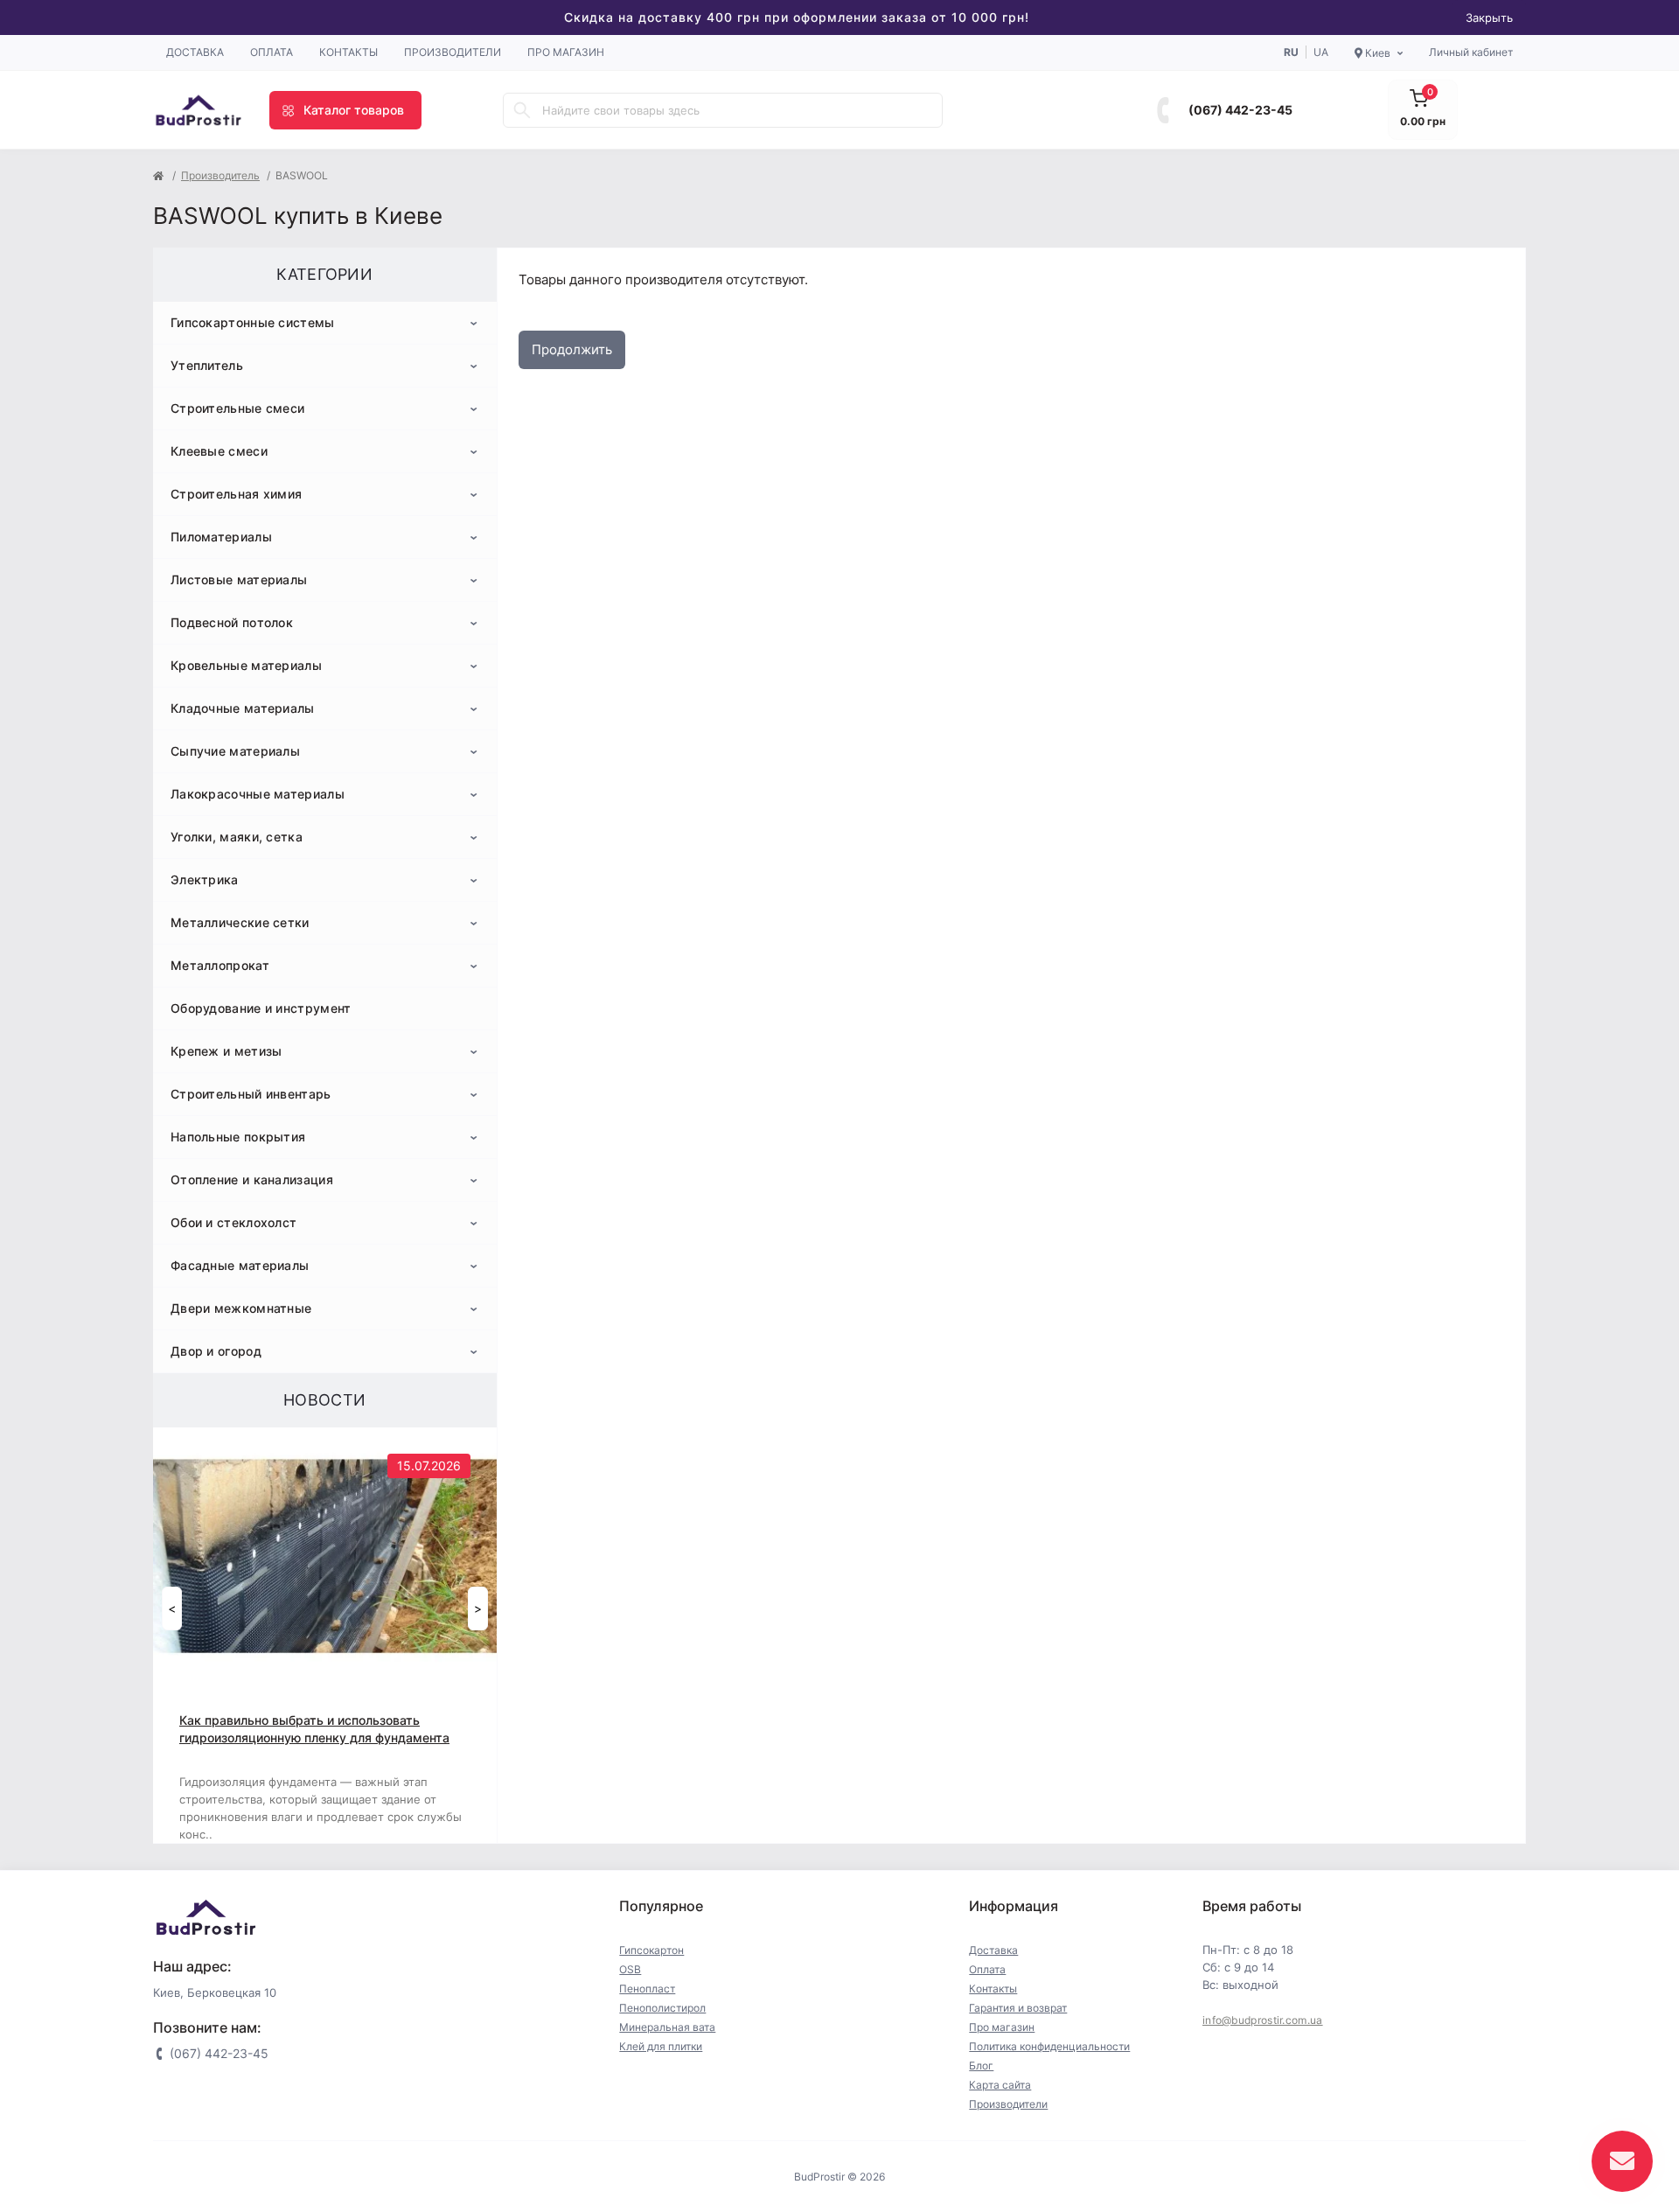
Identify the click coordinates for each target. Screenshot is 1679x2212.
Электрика (205, 879)
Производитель (220, 175)
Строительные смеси (237, 408)
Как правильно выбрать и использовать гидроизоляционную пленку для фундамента (314, 1729)
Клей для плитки (661, 2046)
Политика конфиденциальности (1049, 2046)
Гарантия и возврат (1018, 2008)
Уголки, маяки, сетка (237, 837)
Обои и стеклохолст (233, 1222)
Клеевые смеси (219, 451)
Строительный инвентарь (251, 1094)
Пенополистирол (662, 2008)
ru (1291, 52)
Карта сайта (1000, 2085)
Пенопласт (647, 1989)
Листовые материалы (239, 579)
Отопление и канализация (252, 1179)
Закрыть (1489, 17)
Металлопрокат (220, 965)
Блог (981, 2065)
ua (1321, 52)
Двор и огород (216, 1351)
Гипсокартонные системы (253, 322)
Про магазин (566, 52)
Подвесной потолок (232, 622)
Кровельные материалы (246, 665)
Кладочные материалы (243, 708)
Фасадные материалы (240, 1265)
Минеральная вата (667, 2027)
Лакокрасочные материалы (258, 794)
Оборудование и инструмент (261, 1008)
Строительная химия (236, 494)
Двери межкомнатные (241, 1308)
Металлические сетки (240, 922)
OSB (630, 1969)
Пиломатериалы (221, 537)
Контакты (348, 52)
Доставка (195, 52)
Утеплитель (207, 365)
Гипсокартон (651, 1950)
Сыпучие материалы (235, 751)
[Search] (522, 110)
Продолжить (572, 349)
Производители (453, 52)
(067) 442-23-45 (1240, 110)
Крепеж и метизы (226, 1051)
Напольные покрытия (238, 1137)
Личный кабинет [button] (1471, 52)
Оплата (272, 52)
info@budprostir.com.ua (1263, 2020)
